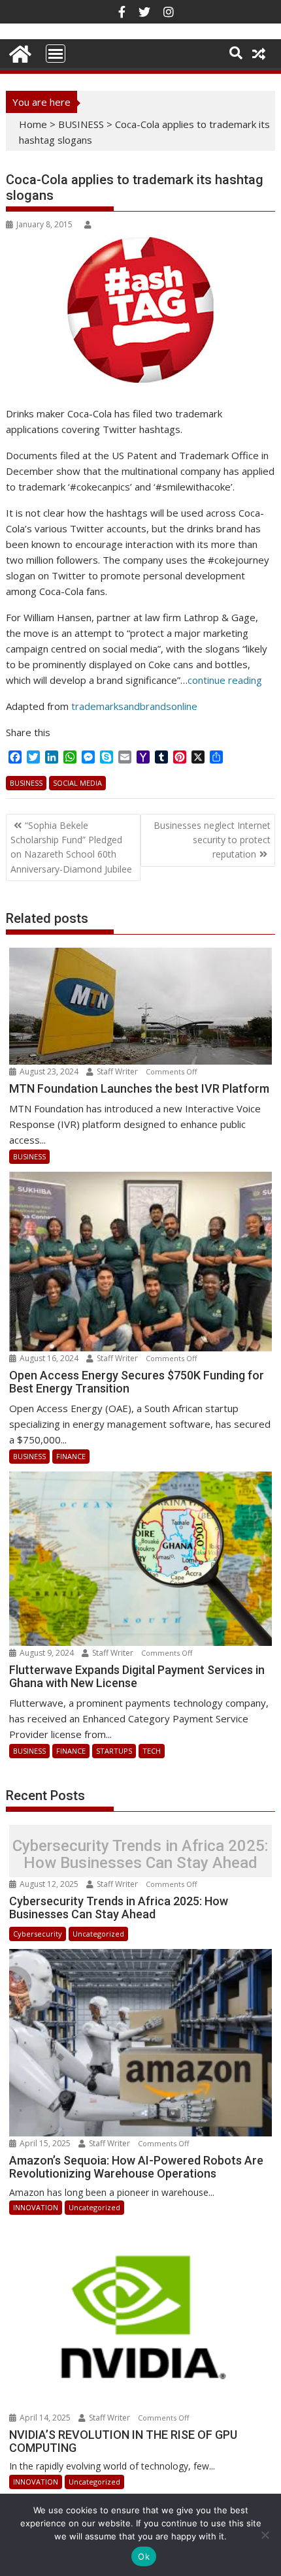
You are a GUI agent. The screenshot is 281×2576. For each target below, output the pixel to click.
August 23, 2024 (49, 1071)
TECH (152, 1751)
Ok (144, 2556)
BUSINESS (81, 124)
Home (33, 124)
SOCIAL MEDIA (77, 783)
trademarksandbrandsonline (134, 706)
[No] (265, 2535)
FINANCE (71, 1456)
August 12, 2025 (49, 1884)
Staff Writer (117, 1071)
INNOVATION (36, 2207)
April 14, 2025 (45, 2418)
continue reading (225, 680)
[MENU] (56, 54)
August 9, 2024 (47, 1653)
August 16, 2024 (49, 1358)
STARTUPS (114, 1751)
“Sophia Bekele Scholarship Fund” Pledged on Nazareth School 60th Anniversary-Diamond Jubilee (71, 847)
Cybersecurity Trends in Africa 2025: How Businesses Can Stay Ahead (140, 1855)
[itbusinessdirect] (19, 52)
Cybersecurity (38, 1934)
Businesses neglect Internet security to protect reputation (212, 840)
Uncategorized (98, 1934)
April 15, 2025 (45, 2143)
